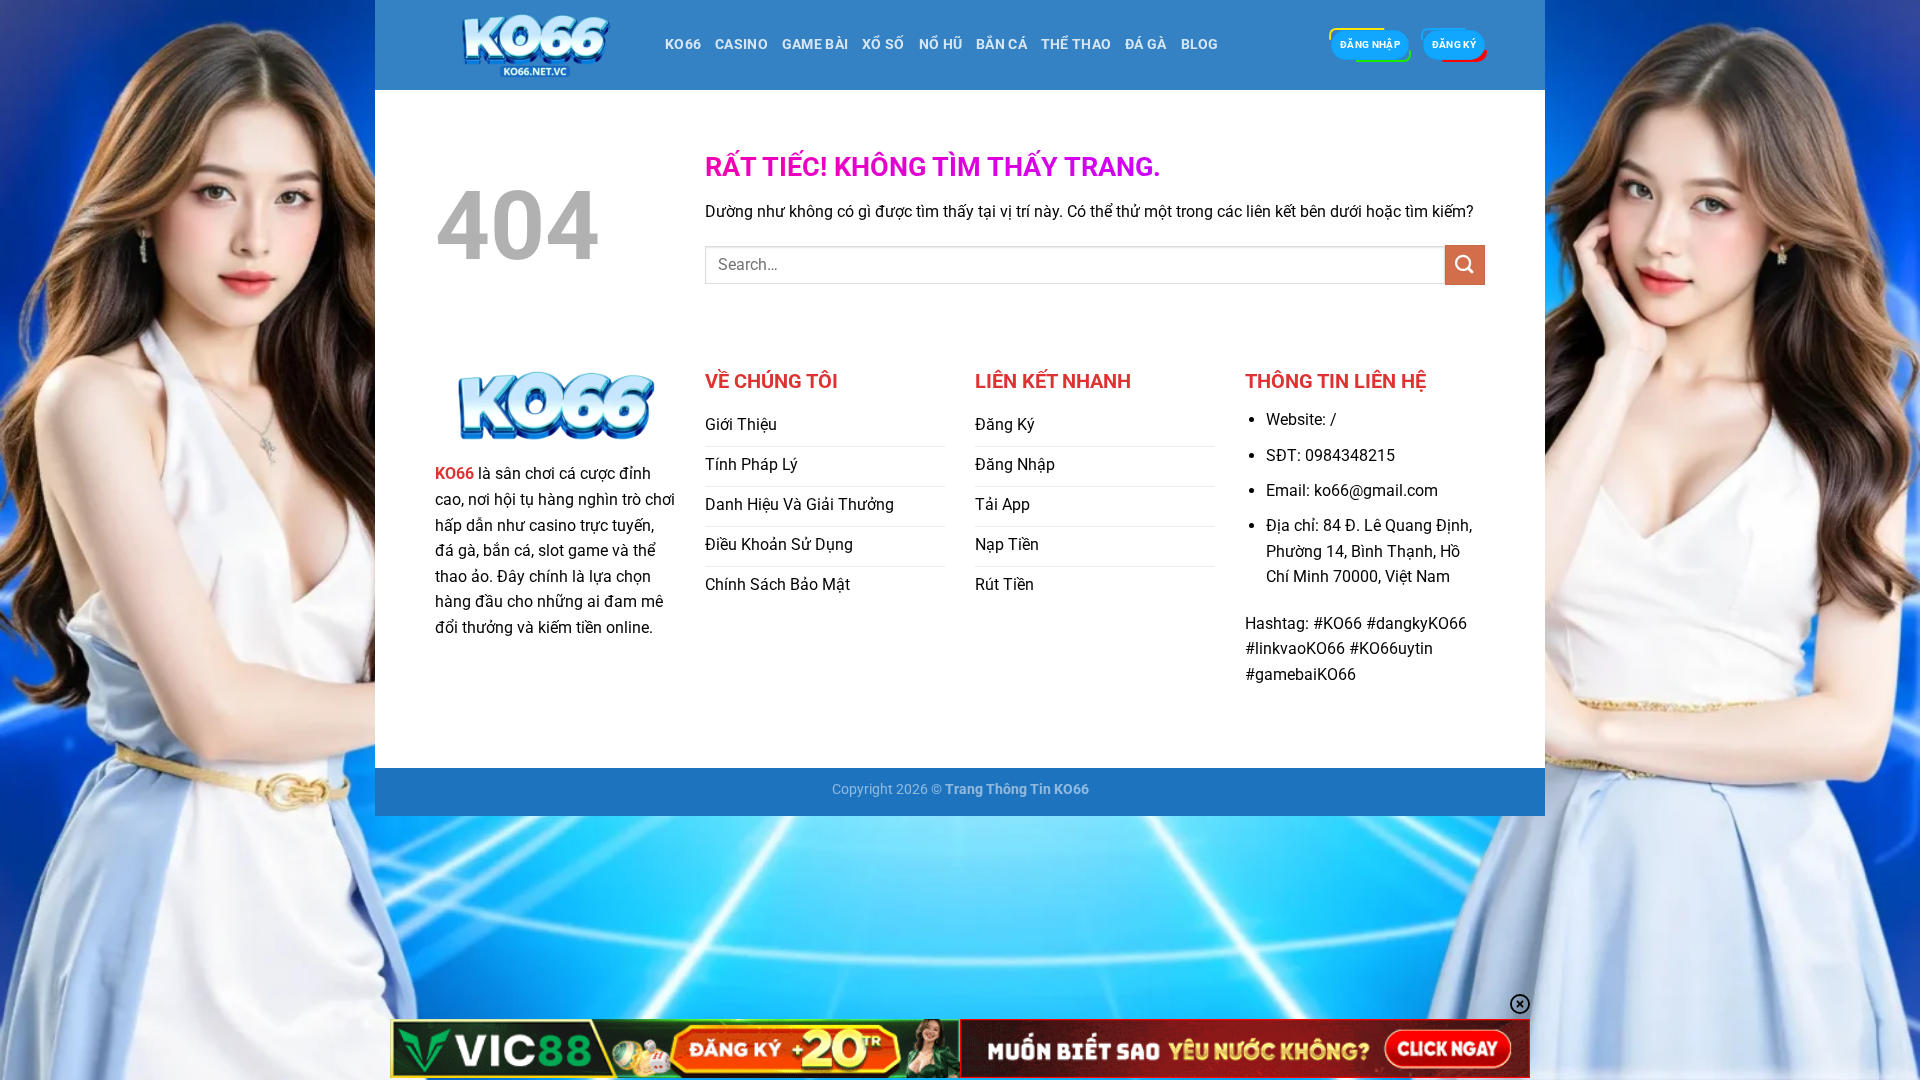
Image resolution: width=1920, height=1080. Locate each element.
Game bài (815, 44)
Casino (741, 44)
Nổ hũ (940, 44)
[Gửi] (1465, 264)
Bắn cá (1001, 44)
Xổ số (883, 44)
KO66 (683, 44)
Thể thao (1076, 44)
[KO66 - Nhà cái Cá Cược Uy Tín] (535, 45)
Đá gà (1145, 44)
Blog (1200, 44)
